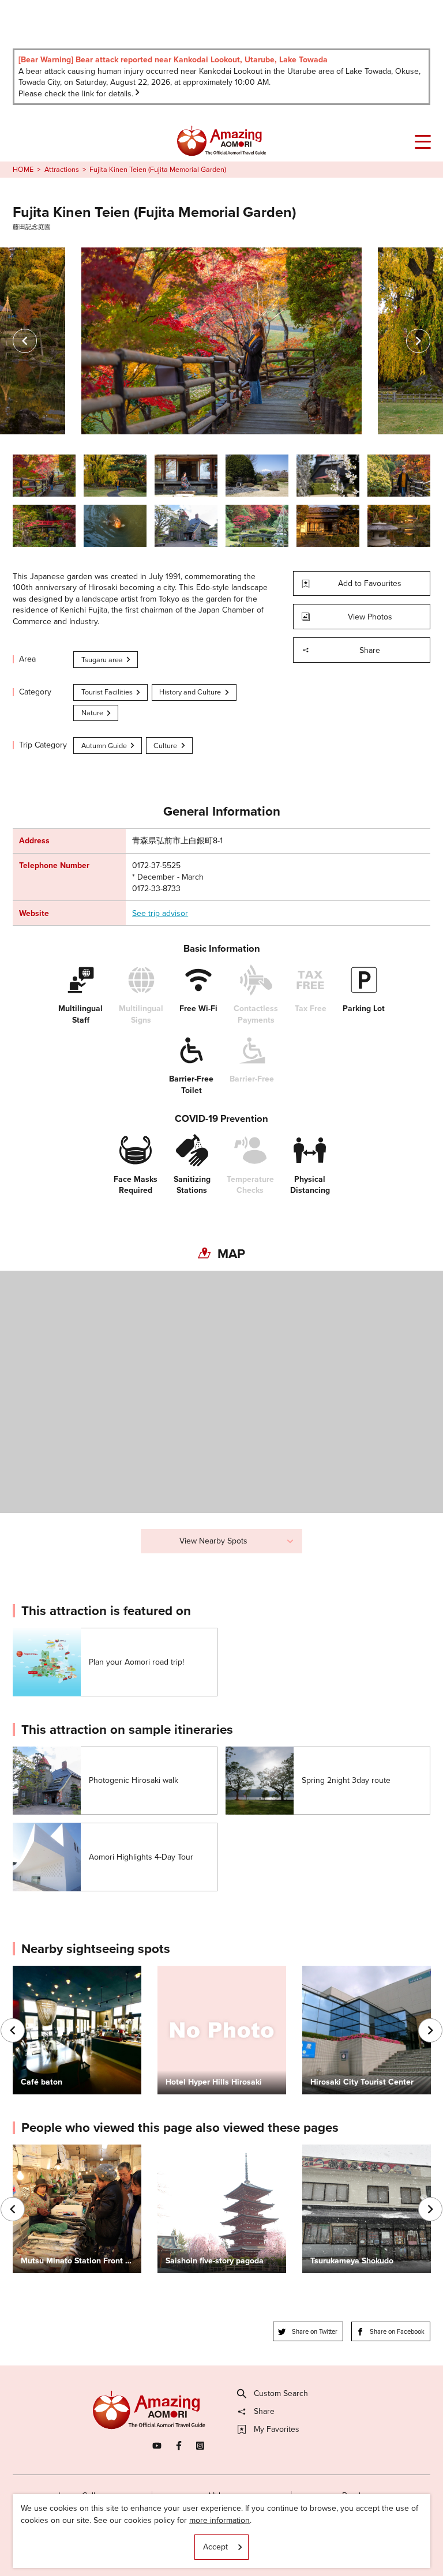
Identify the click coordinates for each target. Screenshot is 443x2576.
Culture (165, 746)
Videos (221, 2496)
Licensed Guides (156, 2546)
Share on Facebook (397, 2331)
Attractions (62, 170)
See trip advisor (160, 914)
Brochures (361, 2496)
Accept (215, 2547)
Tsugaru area (102, 660)
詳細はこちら (37, 2149)
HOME (23, 170)
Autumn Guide (104, 746)
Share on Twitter (315, 2331)
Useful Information (285, 2546)
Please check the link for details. (76, 94)
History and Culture (190, 692)
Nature (92, 713)
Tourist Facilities (107, 692)
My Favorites (277, 2429)
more (22, 1633)
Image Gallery (82, 2496)
